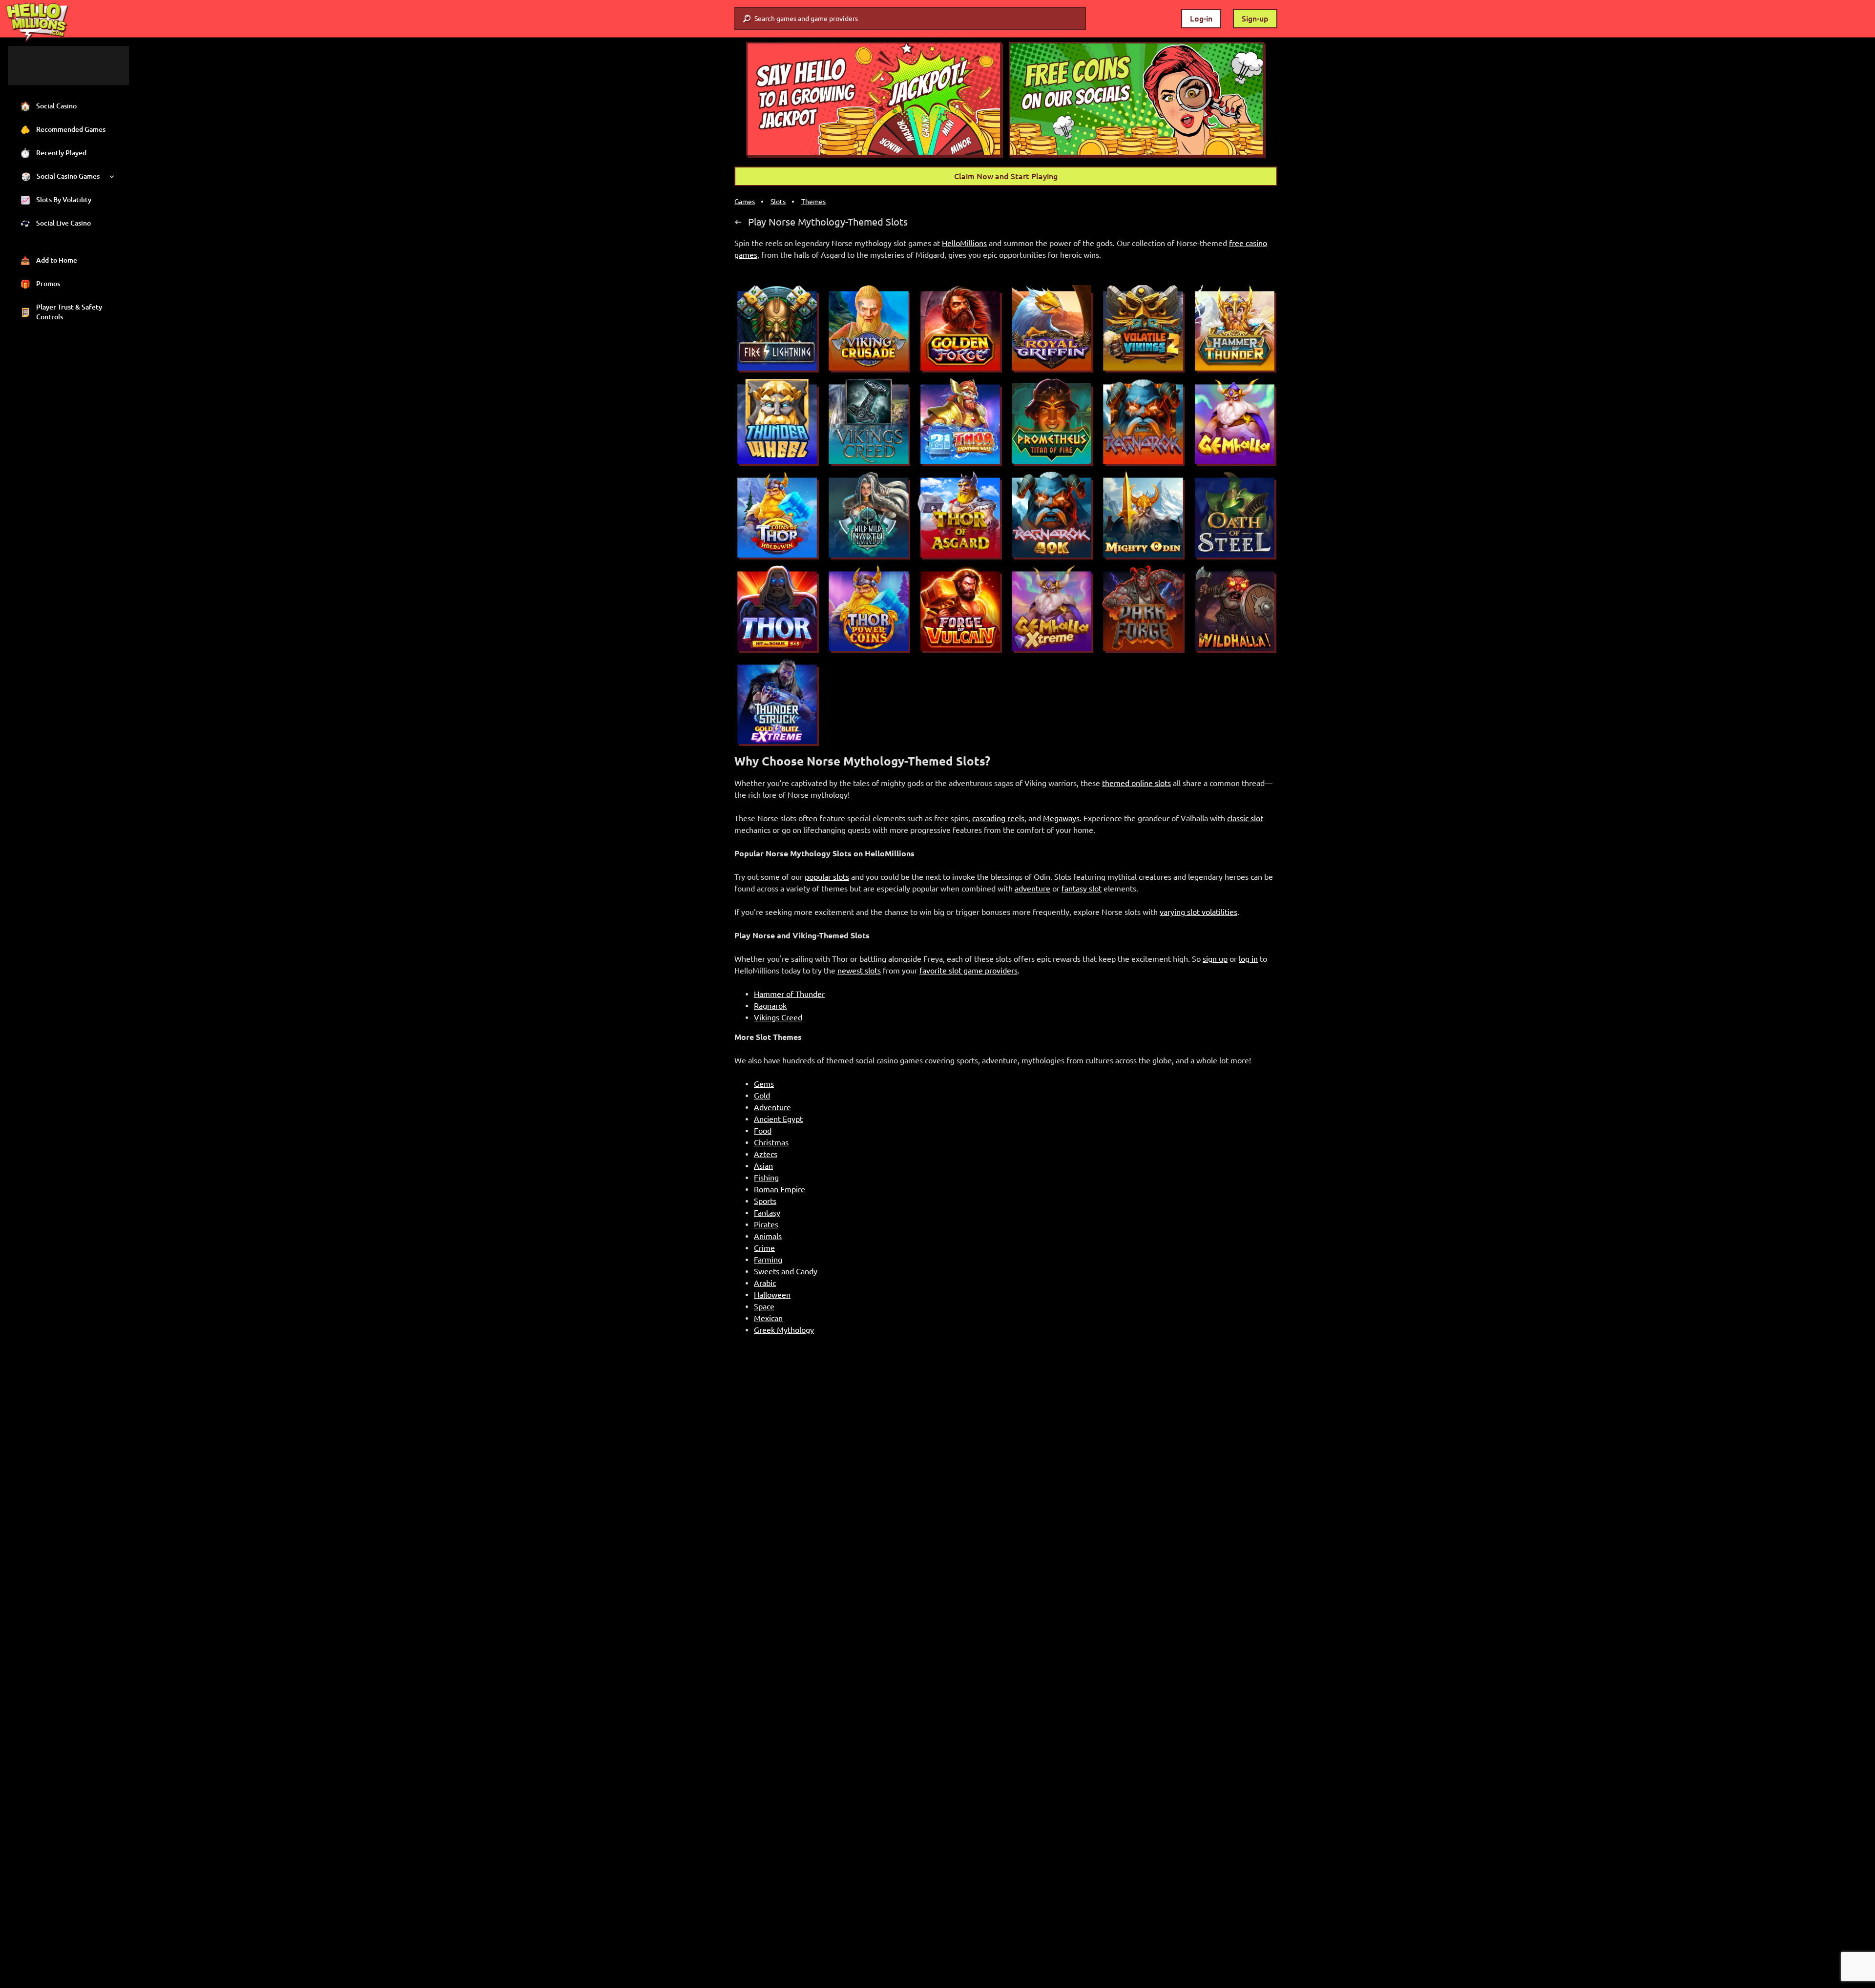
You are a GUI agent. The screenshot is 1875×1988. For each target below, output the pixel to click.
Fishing (766, 1178)
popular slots (827, 877)
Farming (768, 1260)
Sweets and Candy (786, 1271)
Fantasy (767, 1213)
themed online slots (1136, 783)
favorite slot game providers (969, 971)
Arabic (765, 1283)
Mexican (768, 1318)
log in (1248, 959)
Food (763, 1131)
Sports (765, 1201)
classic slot (1245, 818)
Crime (764, 1248)
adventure (1032, 889)
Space (764, 1306)
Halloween (772, 1295)
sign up (1215, 959)
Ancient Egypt (778, 1119)
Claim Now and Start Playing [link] (1006, 176)
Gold (762, 1096)
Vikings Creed (778, 1017)
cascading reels (998, 818)
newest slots (859, 971)
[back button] (738, 222)
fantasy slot (1082, 889)
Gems (764, 1084)
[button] (875, 100)
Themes (813, 202)
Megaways (1061, 818)
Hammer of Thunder (789, 994)
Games (745, 202)
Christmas (771, 1142)
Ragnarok (770, 1006)
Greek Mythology (784, 1330)
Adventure (772, 1107)
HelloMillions (964, 243)
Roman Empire (780, 1189)
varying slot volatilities (1198, 912)
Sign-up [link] (1255, 19)
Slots (778, 202)
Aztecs (766, 1154)
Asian (763, 1166)
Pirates (766, 1224)
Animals (768, 1236)
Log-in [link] (1201, 19)
